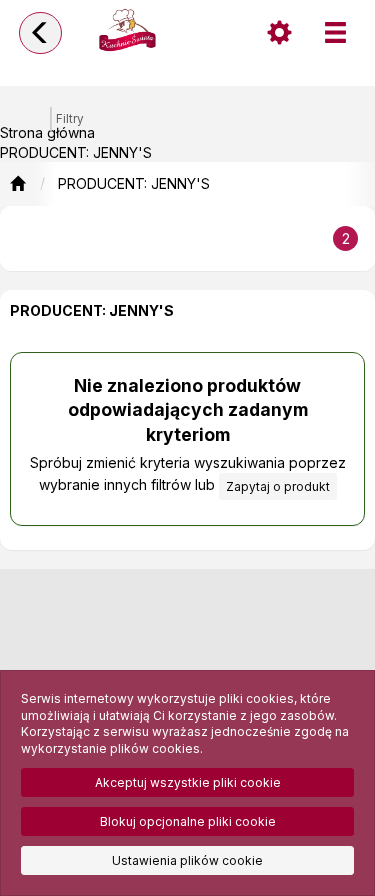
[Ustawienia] (279, 32)
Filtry (70, 119)
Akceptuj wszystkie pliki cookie (188, 782)
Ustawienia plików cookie (187, 860)
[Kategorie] (335, 32)
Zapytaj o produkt (278, 486)
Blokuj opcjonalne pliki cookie (188, 821)
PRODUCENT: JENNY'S (134, 183)
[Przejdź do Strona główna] (17, 184)
